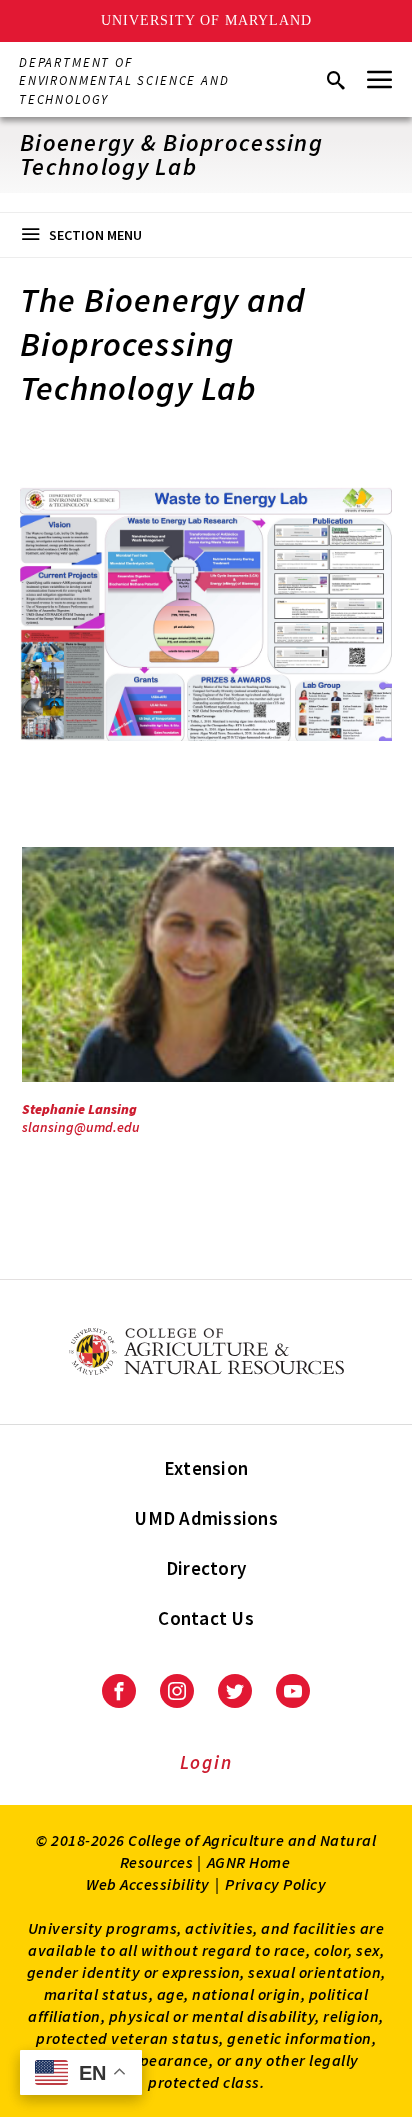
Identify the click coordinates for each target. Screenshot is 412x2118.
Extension (206, 1468)
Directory (206, 1568)
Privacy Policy (275, 1884)
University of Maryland (206, 20)
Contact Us (206, 1618)
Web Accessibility (148, 1884)
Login (206, 1762)
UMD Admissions (206, 1518)
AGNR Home (249, 1862)
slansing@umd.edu (81, 1127)
